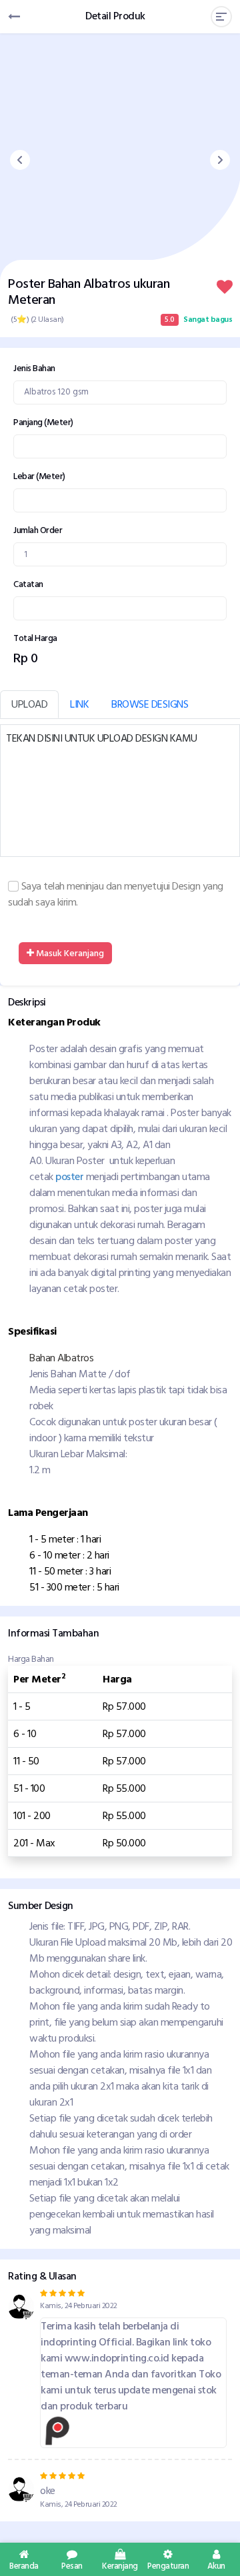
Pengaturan (168, 2565)
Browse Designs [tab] (150, 704)
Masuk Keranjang (69, 953)
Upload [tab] (29, 704)
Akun (216, 2565)
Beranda (24, 2565)
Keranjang (120, 2565)
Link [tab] (79, 704)
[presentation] (20, 160)
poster (69, 1177)
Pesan (72, 2565)
